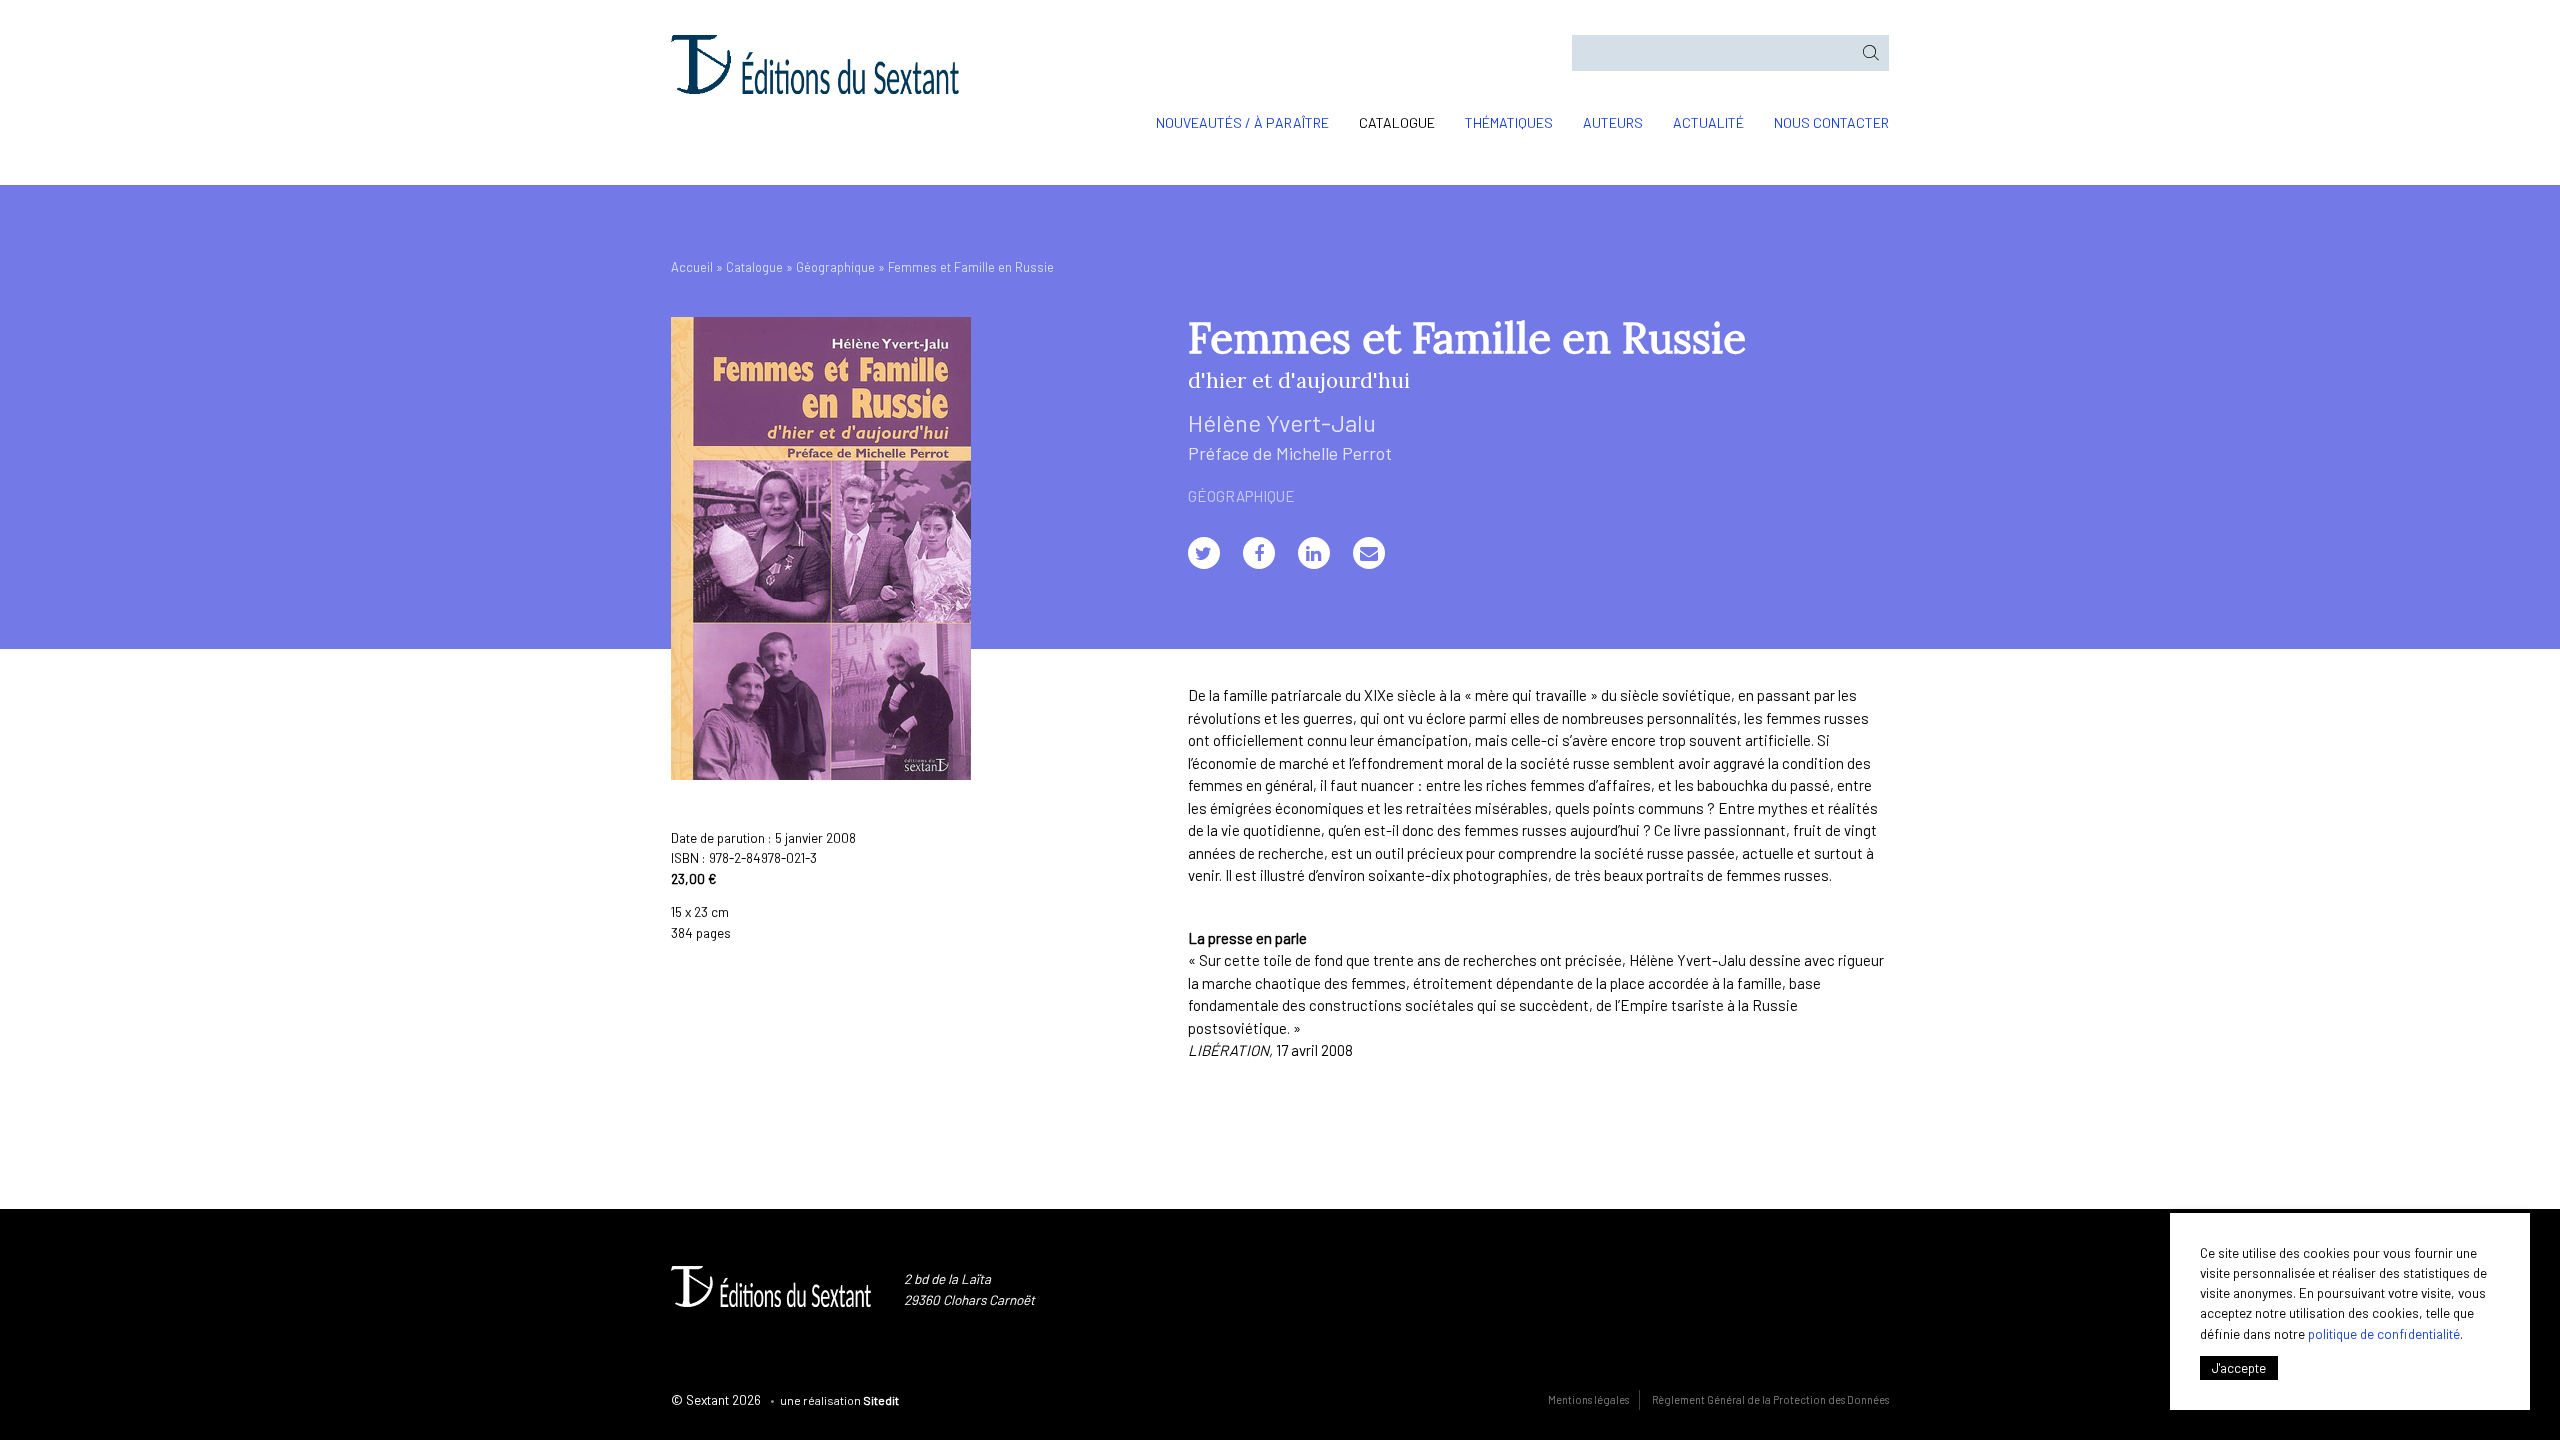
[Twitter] (1204, 553)
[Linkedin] (1314, 553)
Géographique (835, 267)
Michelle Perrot (1334, 453)
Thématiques (1509, 122)
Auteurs (1613, 122)
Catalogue (1397, 122)
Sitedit (881, 1400)
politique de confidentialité (2384, 1333)
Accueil (692, 267)
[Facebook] (1259, 553)
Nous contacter (1831, 122)
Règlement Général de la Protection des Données (1770, 1399)
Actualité (1708, 122)
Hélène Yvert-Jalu (1282, 422)
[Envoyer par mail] (1369, 553)
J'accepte (2239, 1367)
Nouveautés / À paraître (1242, 122)
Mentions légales (1588, 1399)
